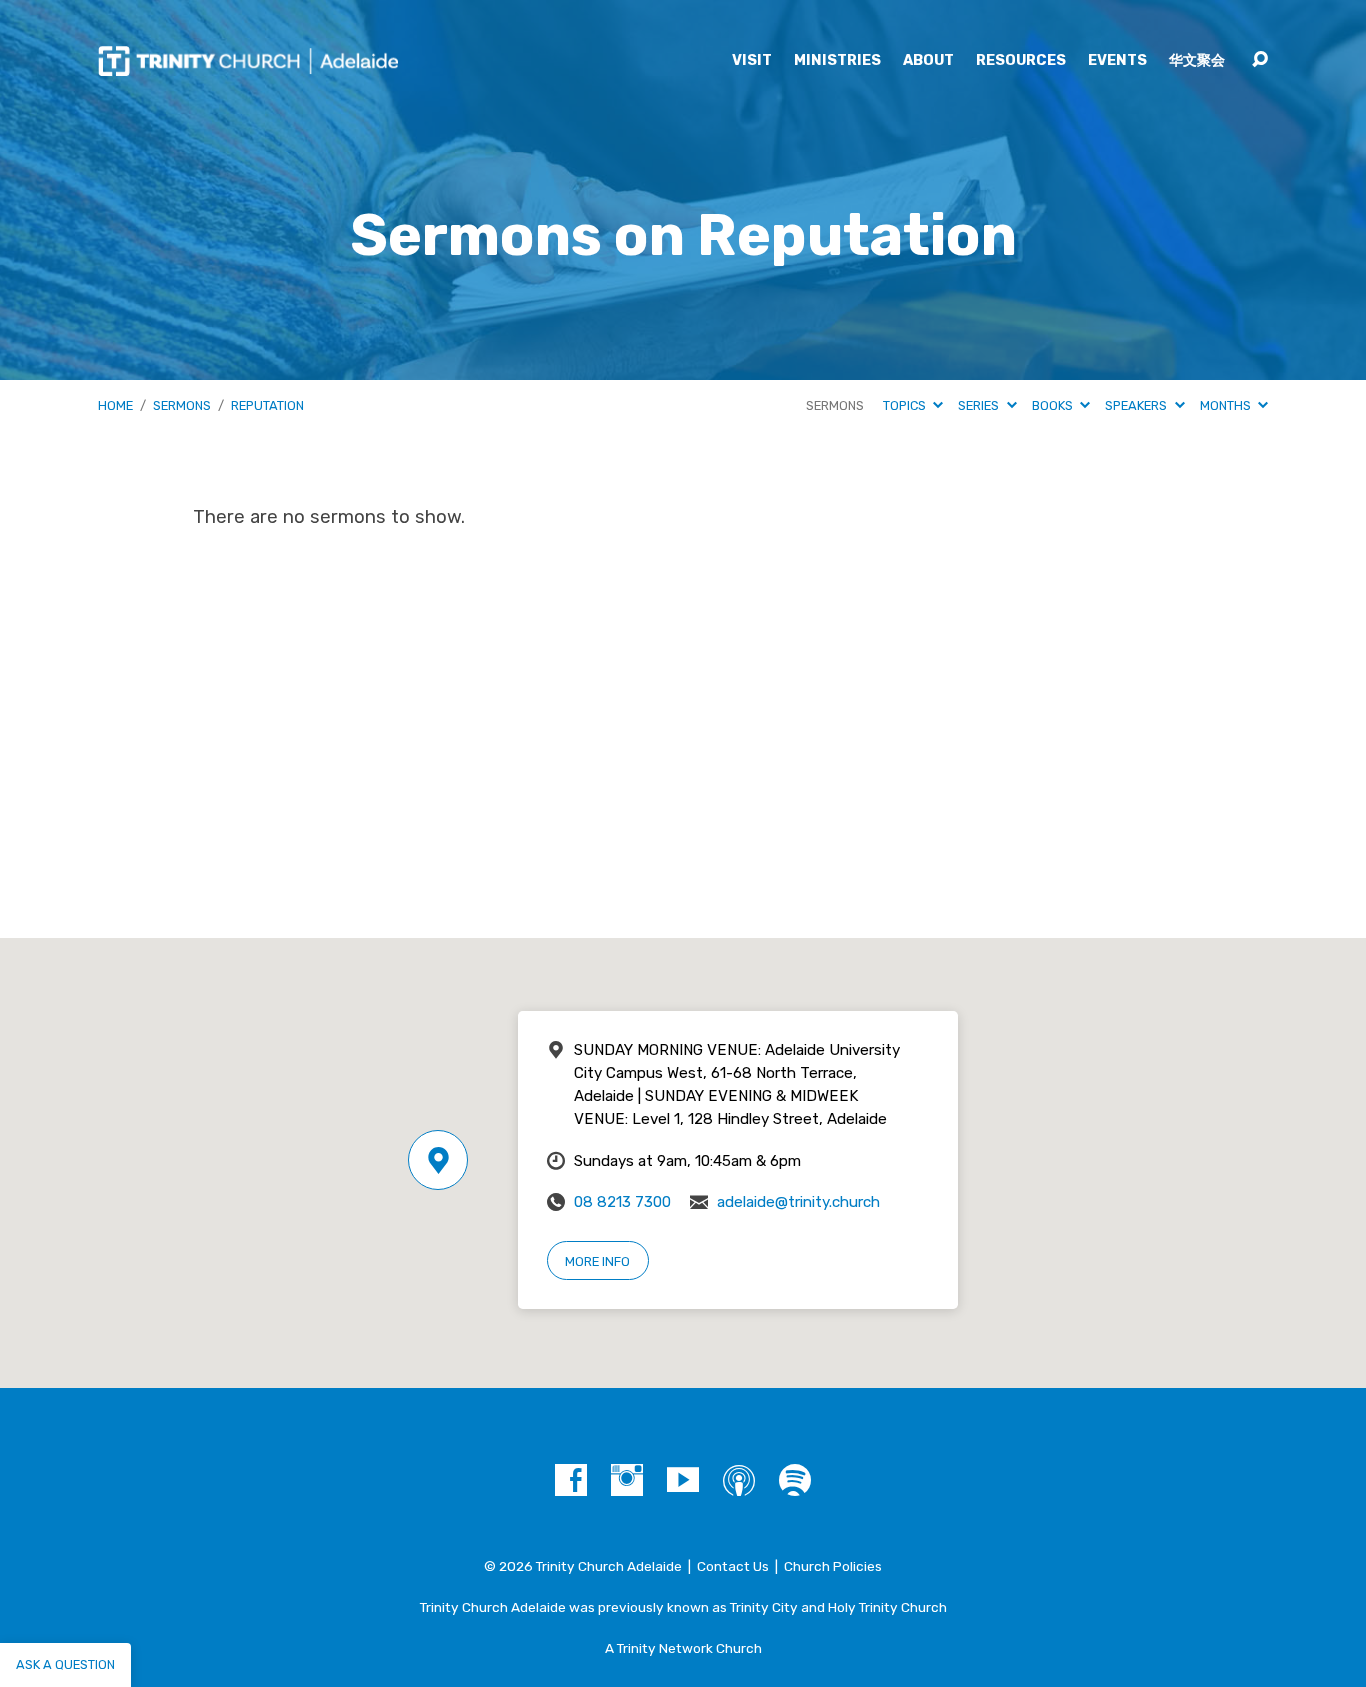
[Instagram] (627, 1480)
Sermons (182, 405)
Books (1054, 405)
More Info (597, 1261)
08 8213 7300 (622, 1202)
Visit (752, 61)
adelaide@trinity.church (798, 1202)
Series (980, 405)
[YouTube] (683, 1480)
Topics (906, 405)
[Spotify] (795, 1480)
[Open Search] (1260, 60)
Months (1227, 405)
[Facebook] (571, 1480)
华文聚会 (1197, 61)
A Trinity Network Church (683, 1648)
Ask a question (65, 1664)
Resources (1021, 61)
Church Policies (833, 1566)
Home (115, 405)
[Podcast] (739, 1480)
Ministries (837, 61)
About (928, 61)
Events (1117, 61)
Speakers (1137, 405)
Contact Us (733, 1566)
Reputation (267, 405)
